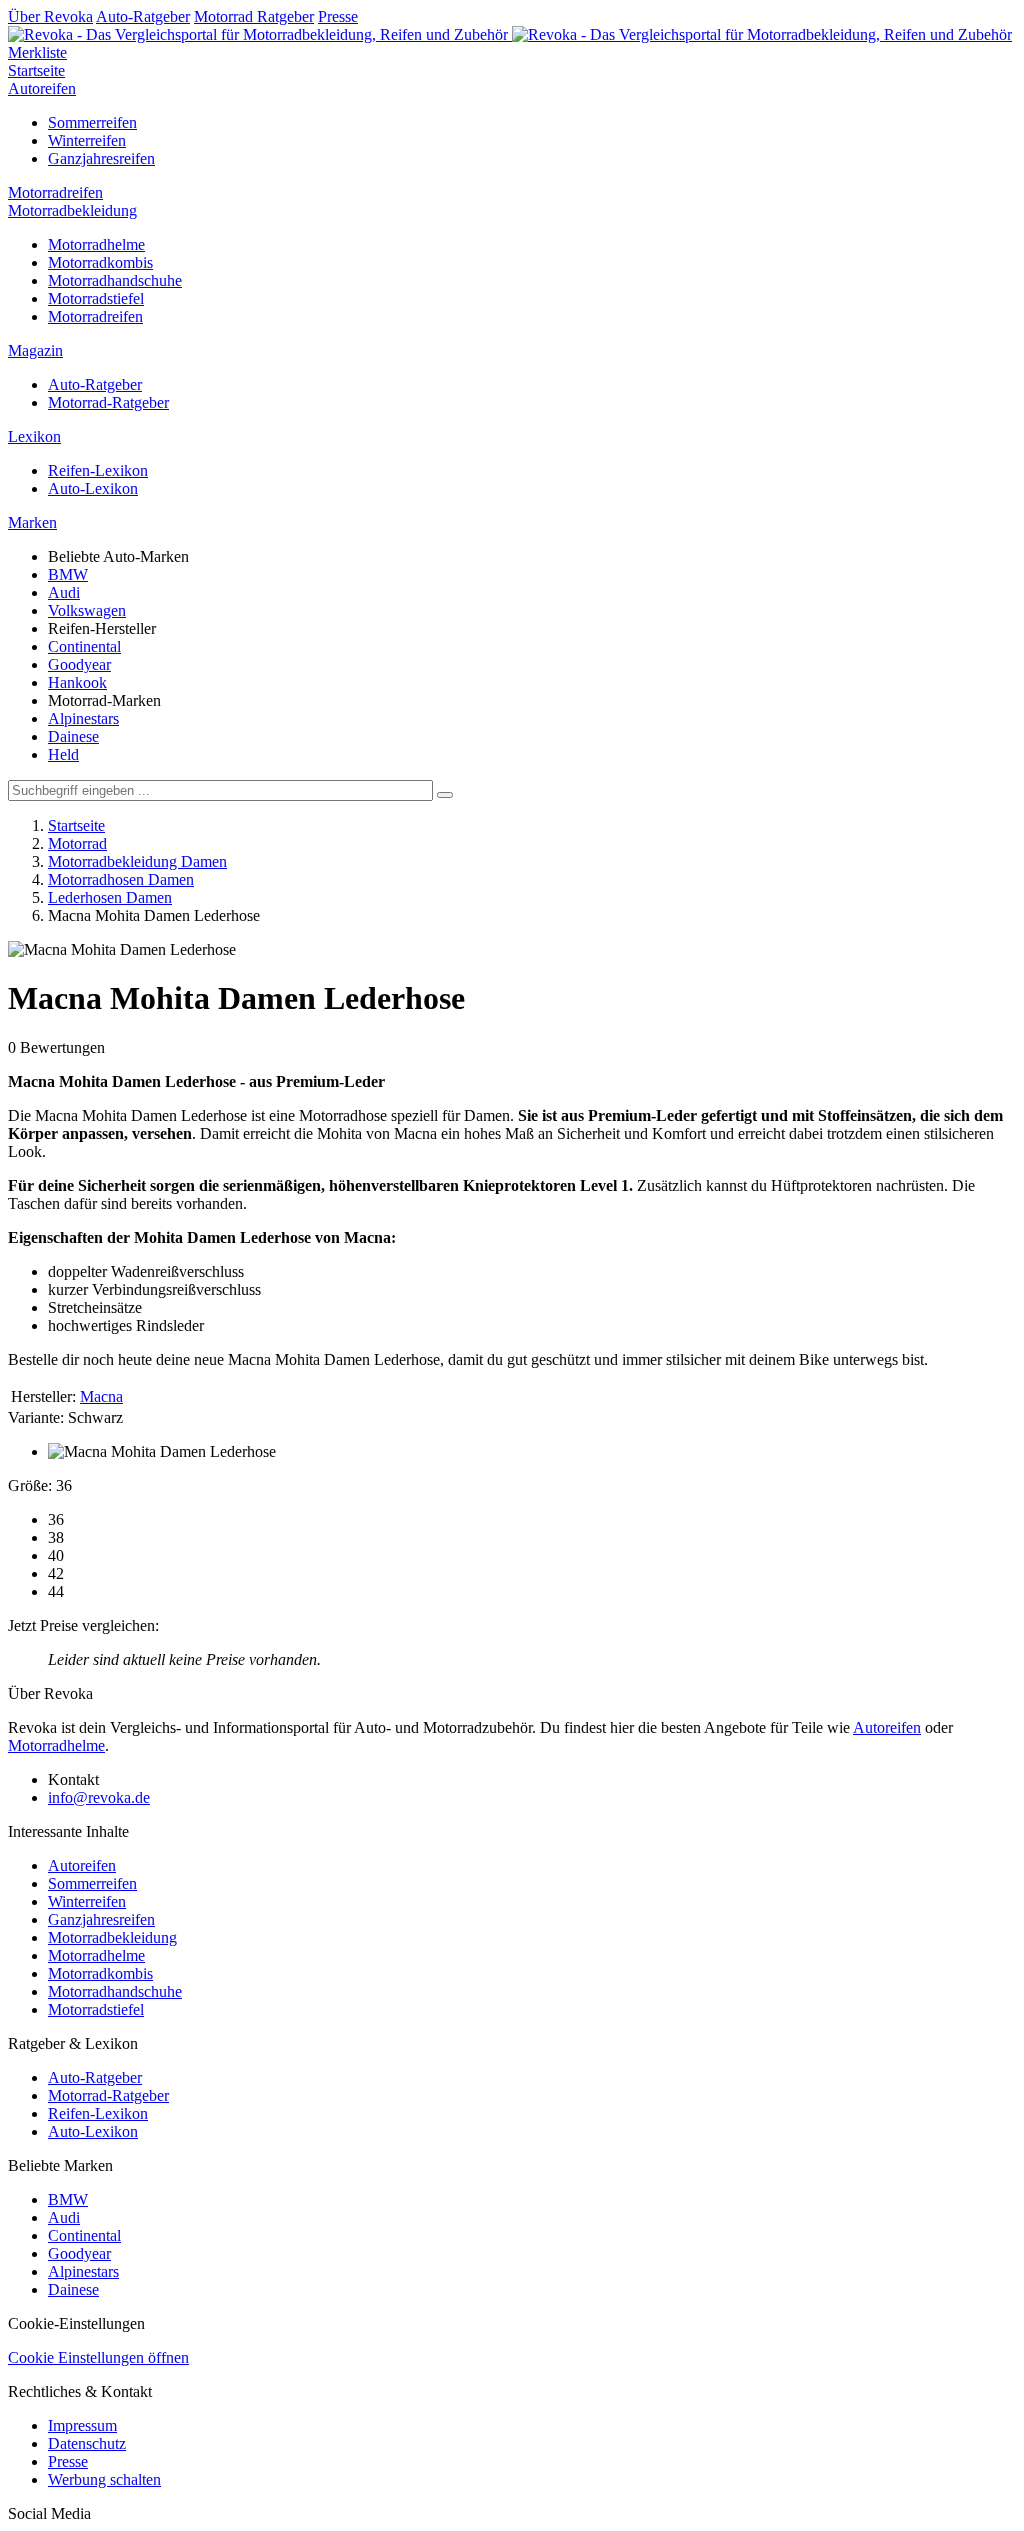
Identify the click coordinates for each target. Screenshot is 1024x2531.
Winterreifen (87, 140)
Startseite (36, 70)
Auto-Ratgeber (143, 16)
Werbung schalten (104, 2479)
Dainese (73, 736)
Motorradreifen (55, 192)
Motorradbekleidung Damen (137, 861)
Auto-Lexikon (93, 488)
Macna (101, 1396)
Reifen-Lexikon (98, 470)
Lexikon (34, 436)
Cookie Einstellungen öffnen (98, 2357)
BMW (68, 574)
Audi (64, 592)
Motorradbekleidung (72, 210)
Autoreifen (42, 88)
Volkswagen (87, 610)
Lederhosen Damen (110, 897)
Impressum (82, 2425)
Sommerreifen (92, 122)
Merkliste (37, 52)
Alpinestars (83, 718)
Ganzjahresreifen (101, 158)
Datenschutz (87, 2443)
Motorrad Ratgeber (254, 16)
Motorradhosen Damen (121, 879)
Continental (84, 646)
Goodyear (79, 664)
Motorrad (77, 843)
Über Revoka (50, 16)
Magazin (35, 350)
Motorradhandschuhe (115, 280)
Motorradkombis (100, 262)
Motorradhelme (96, 244)
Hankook (77, 682)
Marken (32, 522)
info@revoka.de (99, 1797)
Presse (338, 16)
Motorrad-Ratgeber (108, 402)
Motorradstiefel (96, 298)
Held (63, 754)
